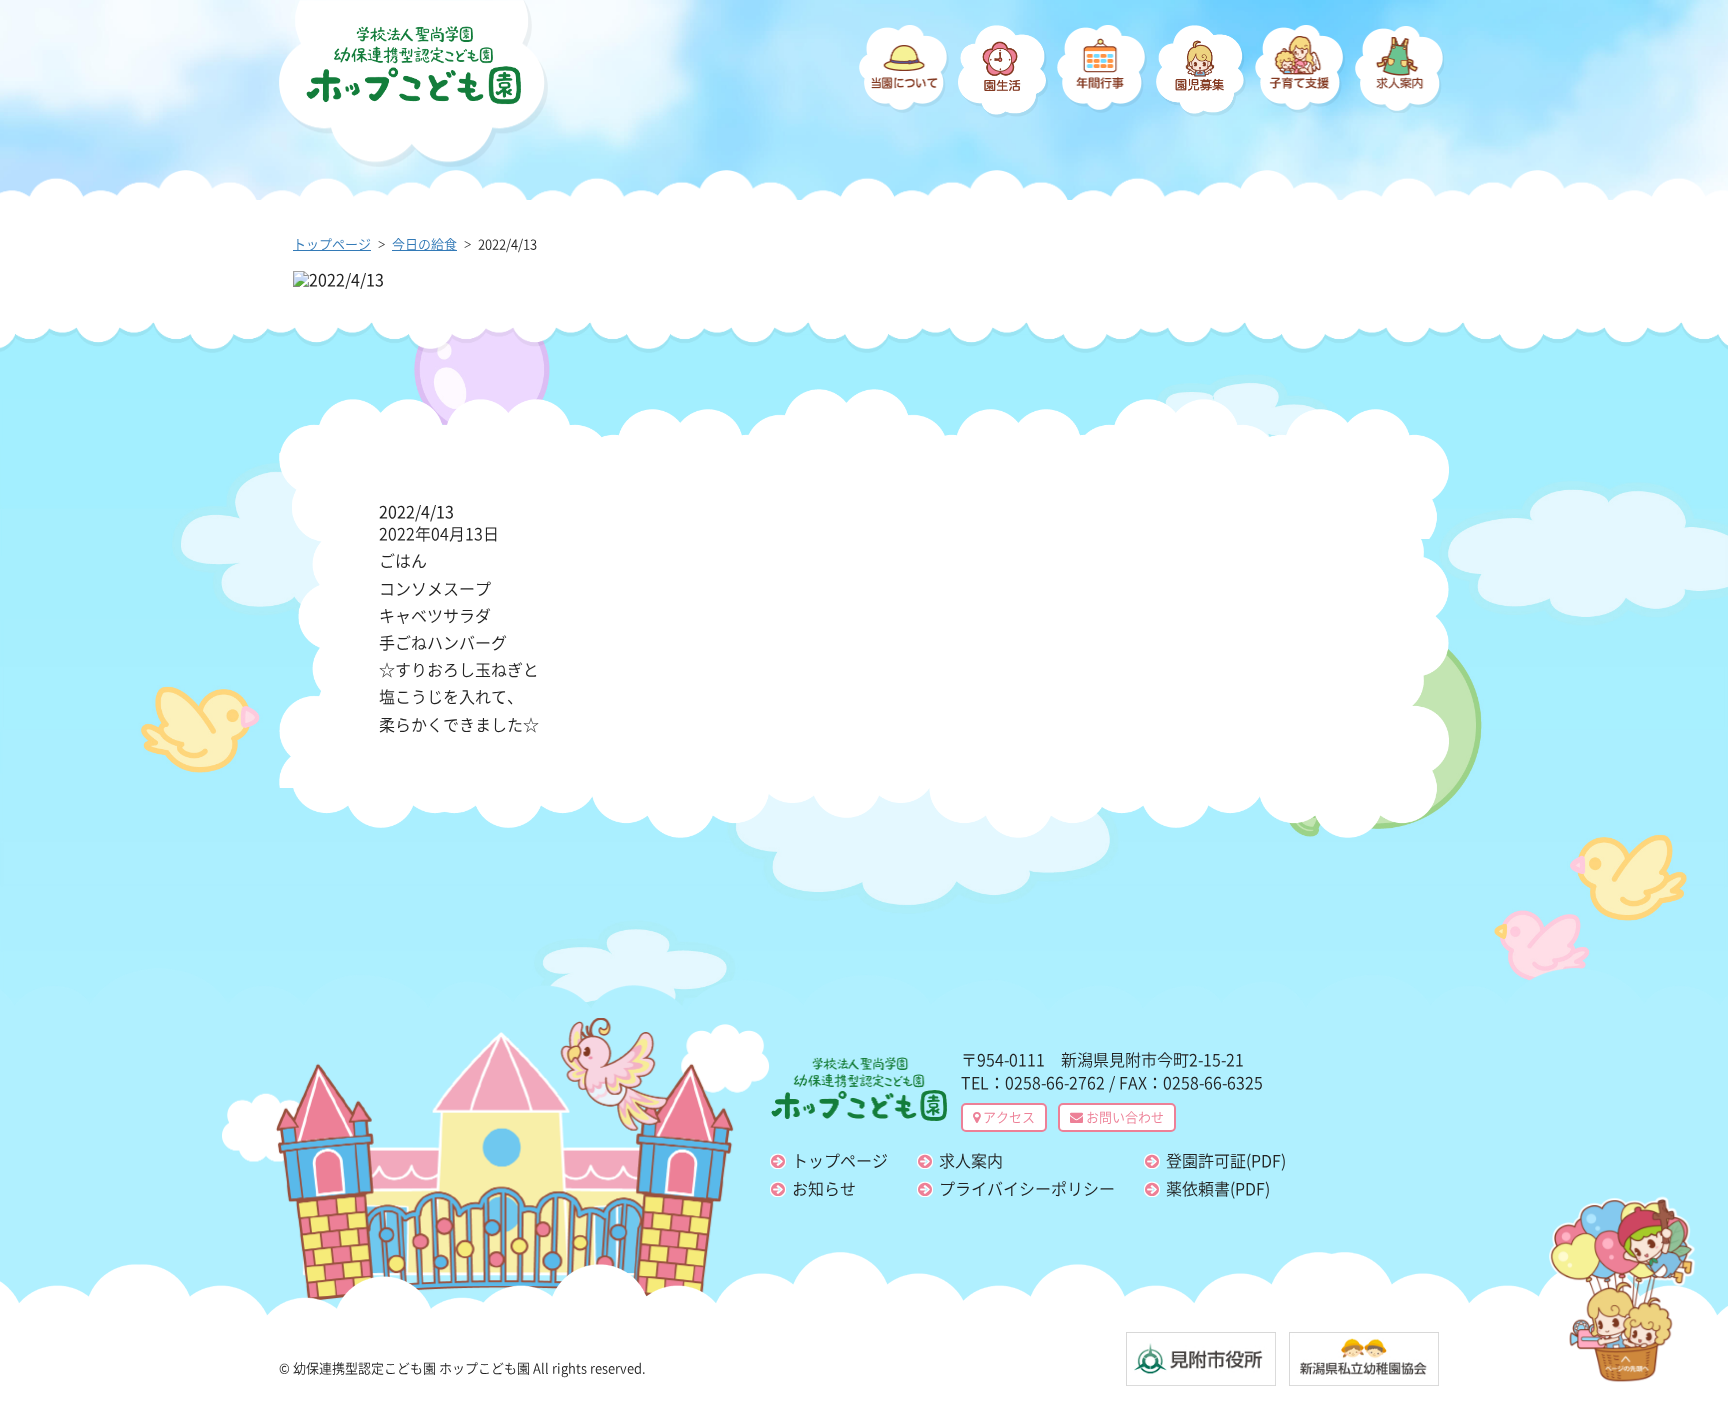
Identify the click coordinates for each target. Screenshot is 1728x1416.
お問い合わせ (1123, 1116)
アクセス (1007, 1116)
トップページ (840, 1160)
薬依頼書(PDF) (1218, 1188)
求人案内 (971, 1160)
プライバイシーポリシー (1027, 1188)
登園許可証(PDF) (1226, 1160)
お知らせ (824, 1188)
